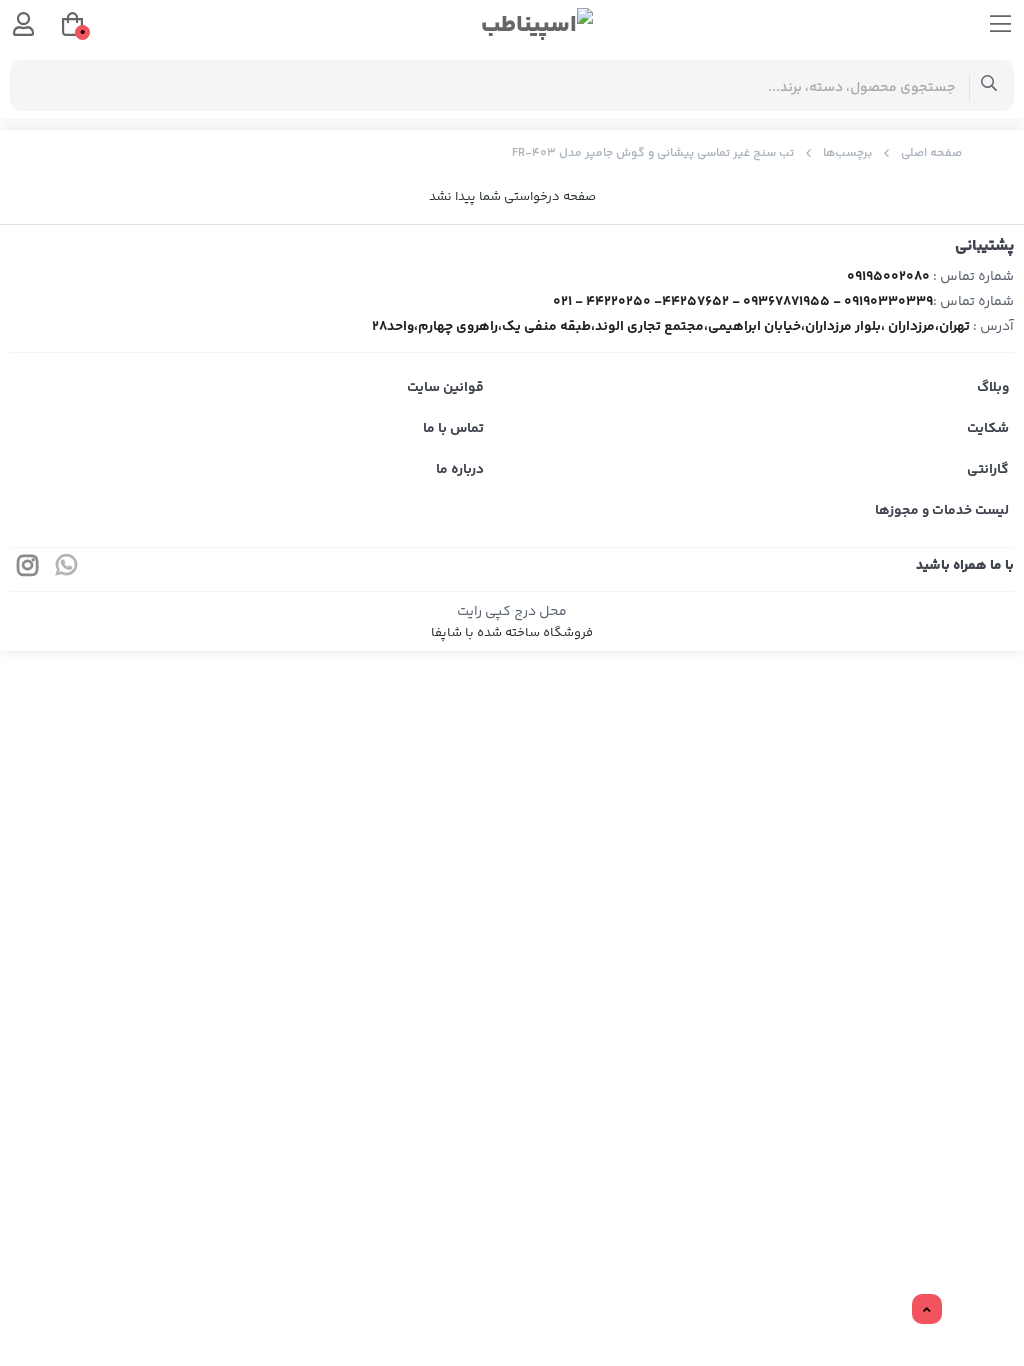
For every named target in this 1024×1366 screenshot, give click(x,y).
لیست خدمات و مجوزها (942, 511)
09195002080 (888, 277)
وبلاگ (993, 388)
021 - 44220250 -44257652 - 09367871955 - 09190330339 (743, 302)
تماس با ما (453, 429)
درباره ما (460, 470)
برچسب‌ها (847, 153)
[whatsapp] (67, 569)
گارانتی (988, 470)
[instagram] (28, 569)
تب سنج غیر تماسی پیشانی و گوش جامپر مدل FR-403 (653, 153)
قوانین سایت (445, 388)
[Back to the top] (927, 1310)
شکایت (988, 429)
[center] (989, 85)
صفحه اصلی (931, 153)
